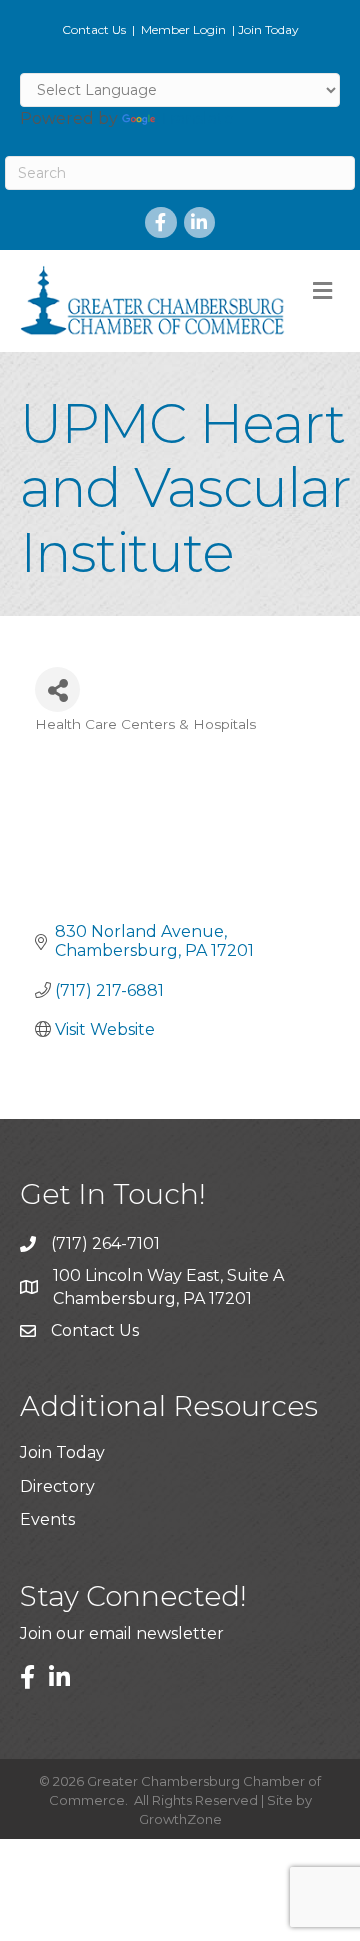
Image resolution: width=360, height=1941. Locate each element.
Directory (57, 1486)
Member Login (183, 29)
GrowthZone (180, 1819)
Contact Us (94, 29)
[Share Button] (57, 689)
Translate (196, 118)
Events (47, 1519)
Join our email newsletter (122, 1633)
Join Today (268, 29)
